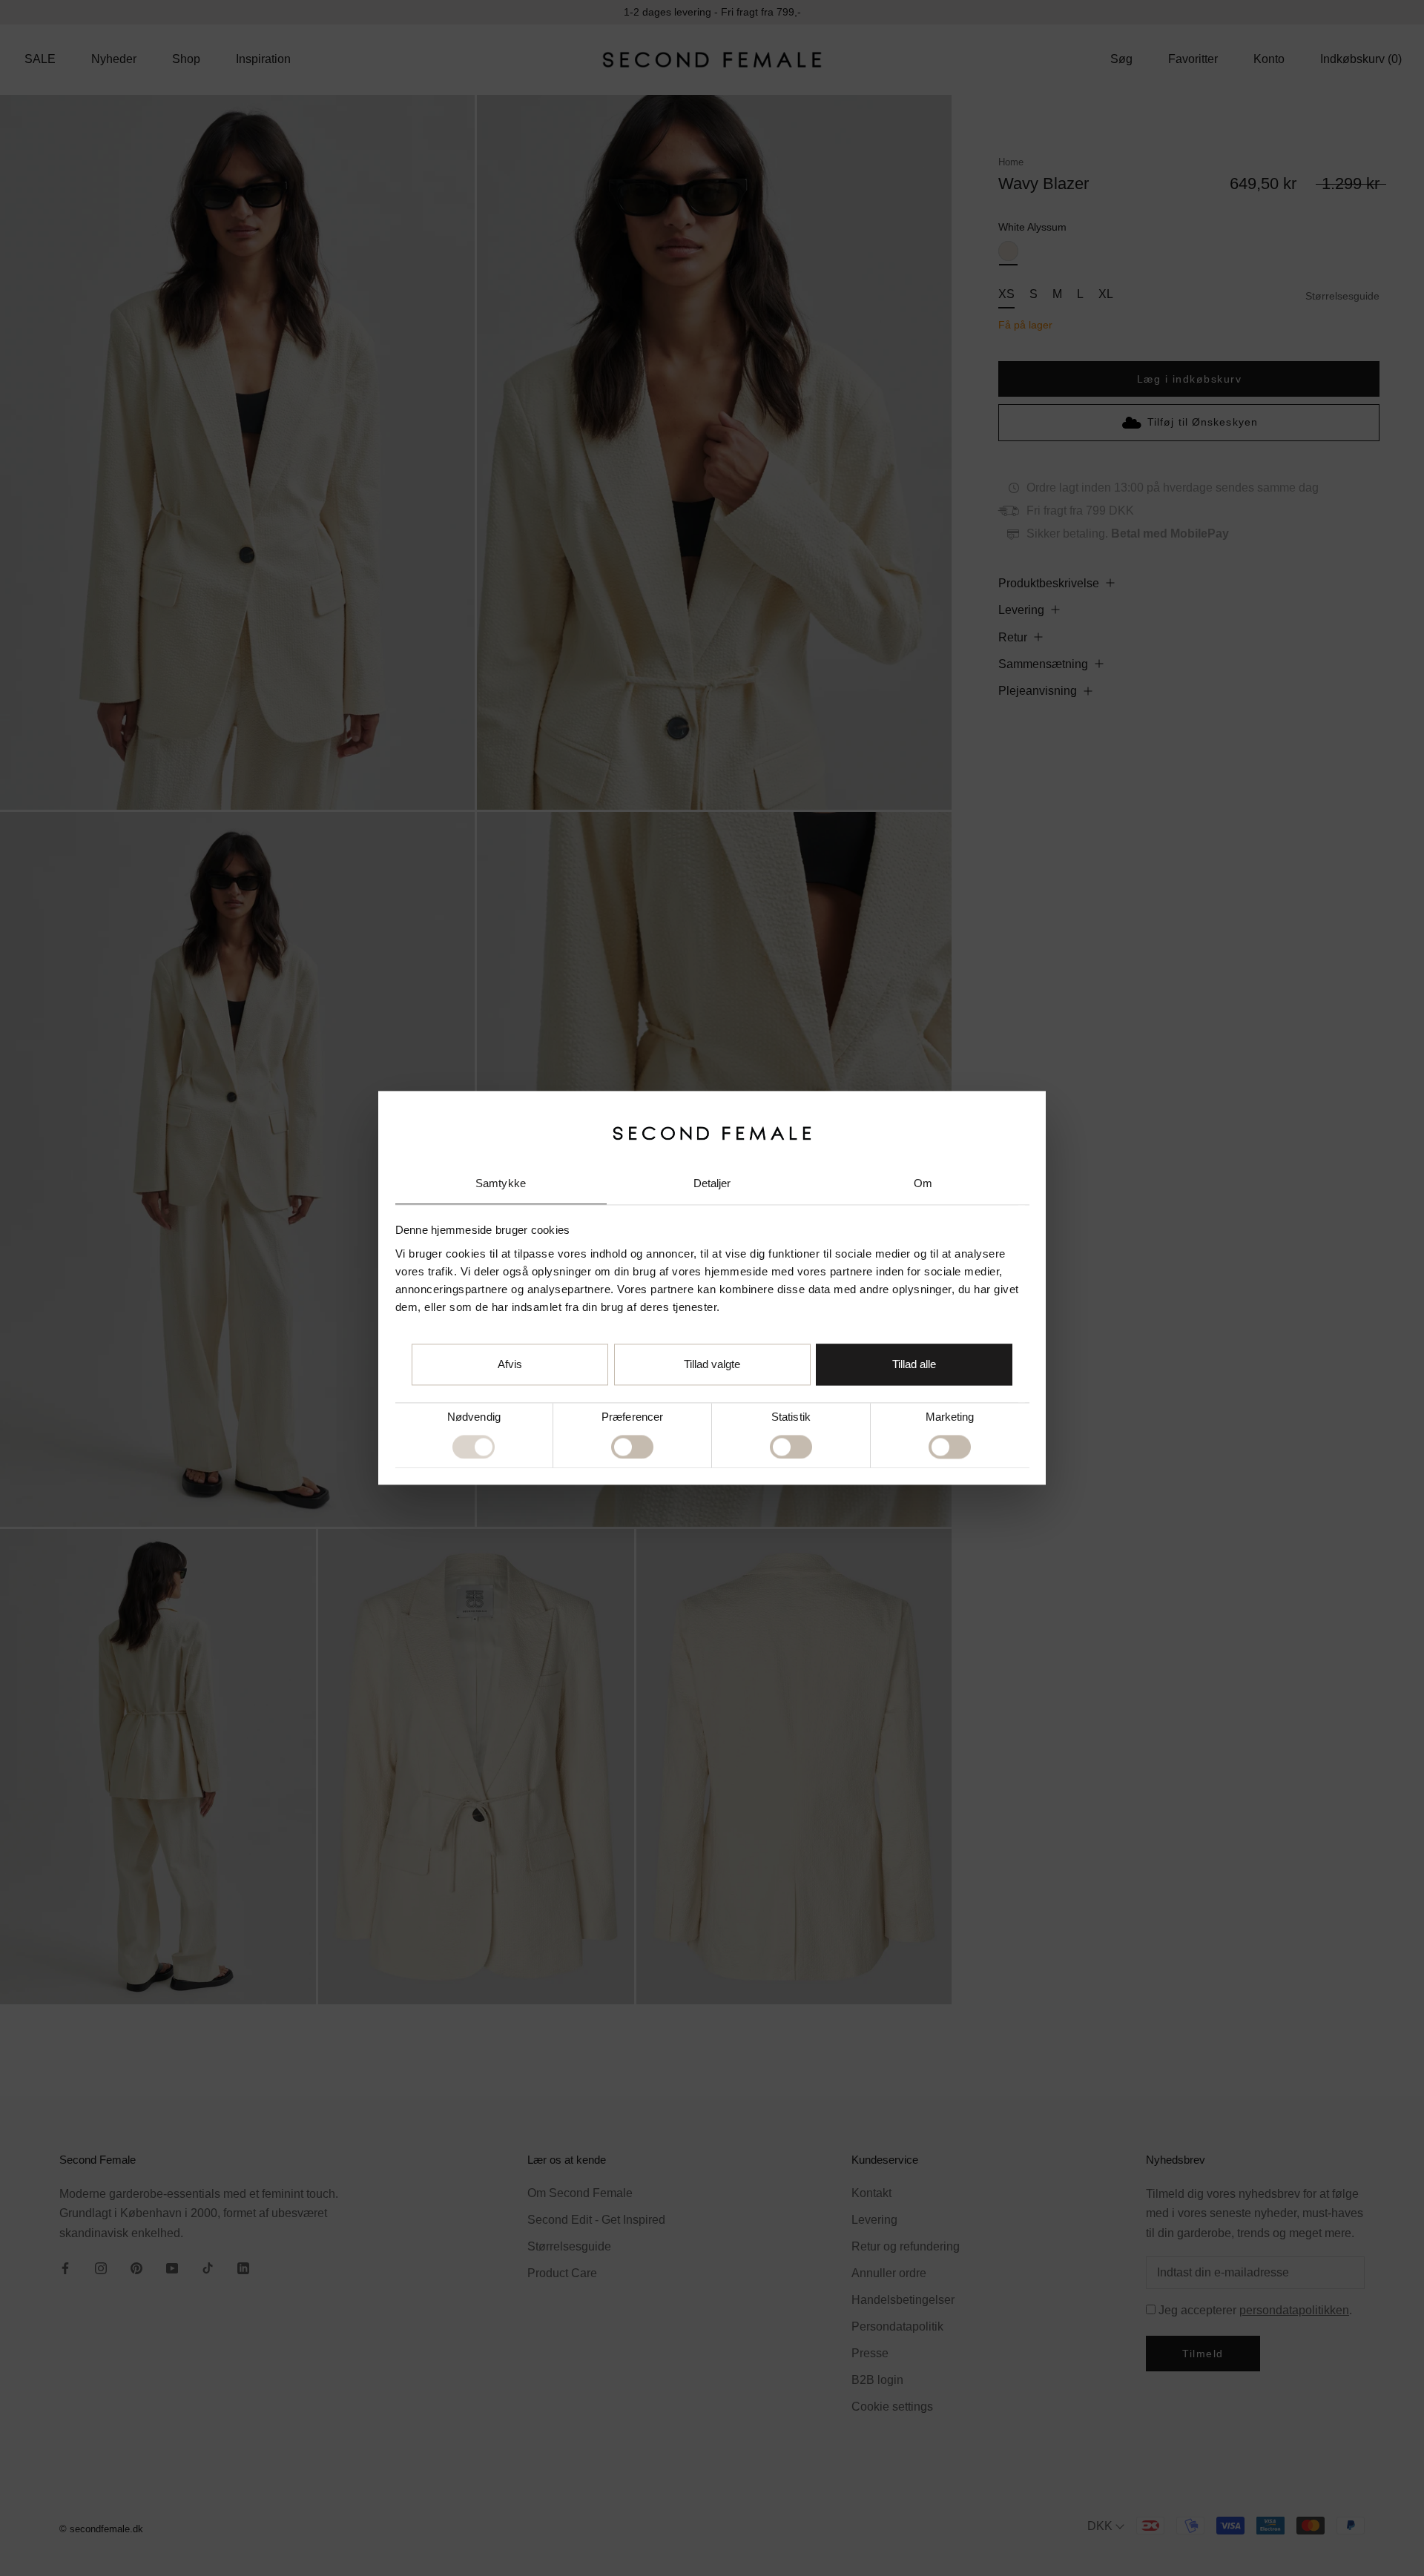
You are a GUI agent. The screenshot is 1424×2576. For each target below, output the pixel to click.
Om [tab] (923, 1183)
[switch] (632, 1447)
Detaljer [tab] (712, 1183)
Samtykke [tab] (501, 1183)
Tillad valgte (712, 1365)
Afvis (510, 1365)
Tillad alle (914, 1365)
